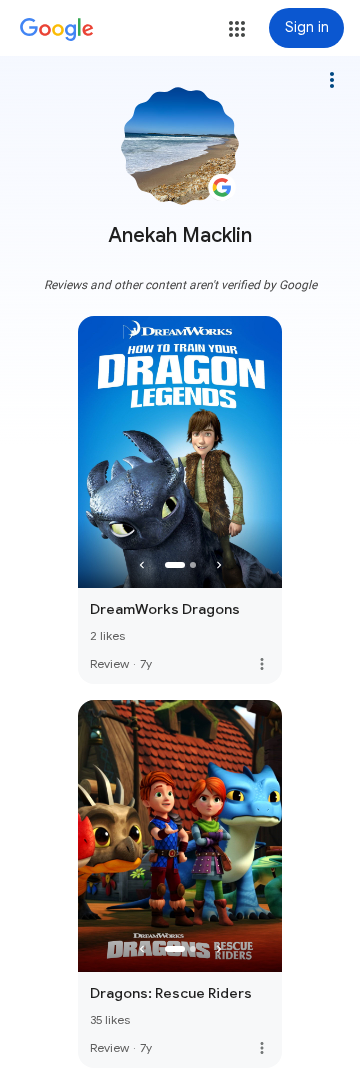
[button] (237, 29)
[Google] (57, 30)
